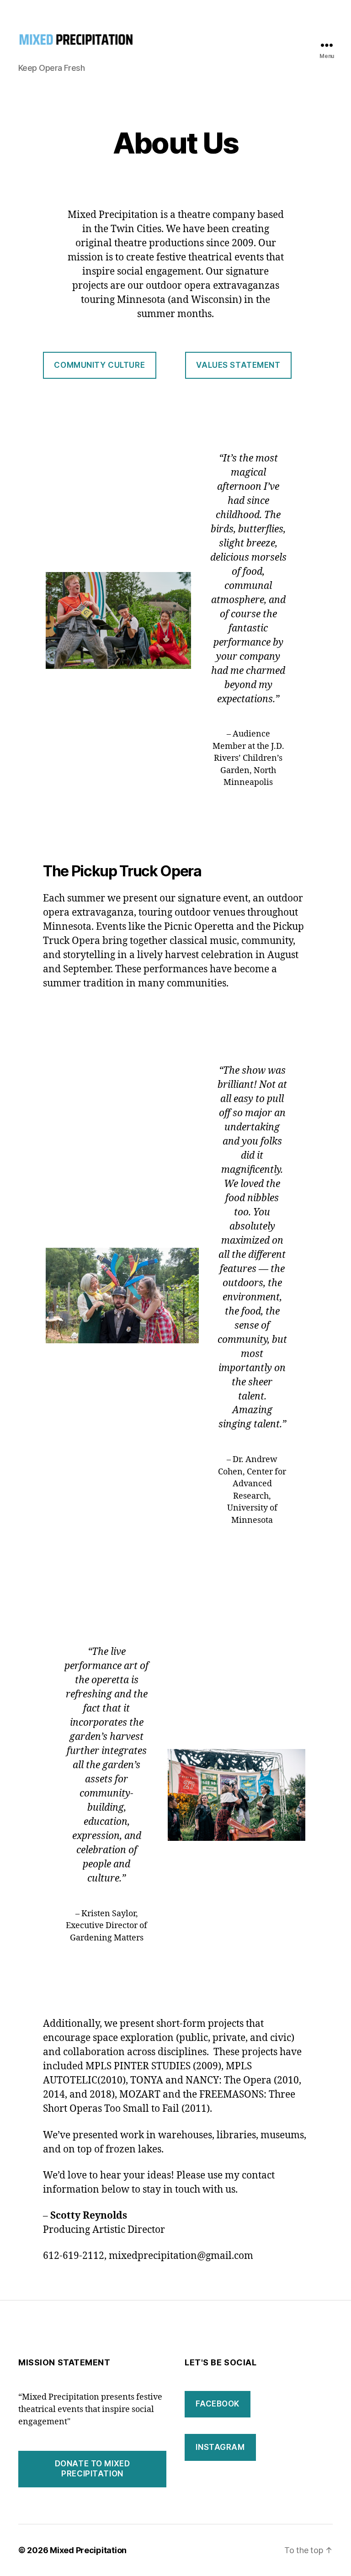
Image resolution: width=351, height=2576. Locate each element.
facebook (218, 2404)
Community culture (99, 365)
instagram (220, 2447)
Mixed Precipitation (88, 2550)
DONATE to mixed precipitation (93, 2468)
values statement (238, 365)
